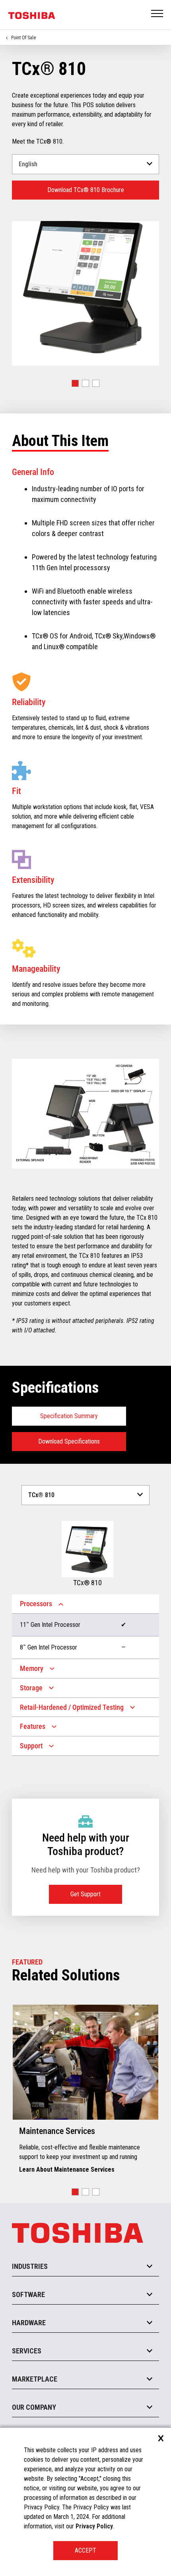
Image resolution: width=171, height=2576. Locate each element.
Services (27, 2351)
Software (28, 2294)
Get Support (85, 1894)
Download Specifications (69, 1441)
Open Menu (157, 14)
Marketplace (35, 2379)
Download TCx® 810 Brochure (86, 190)
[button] (75, 383)
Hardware (29, 2323)
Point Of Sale (23, 38)
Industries (30, 2266)
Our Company (34, 2407)
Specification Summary (69, 1416)
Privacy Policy (94, 2526)
